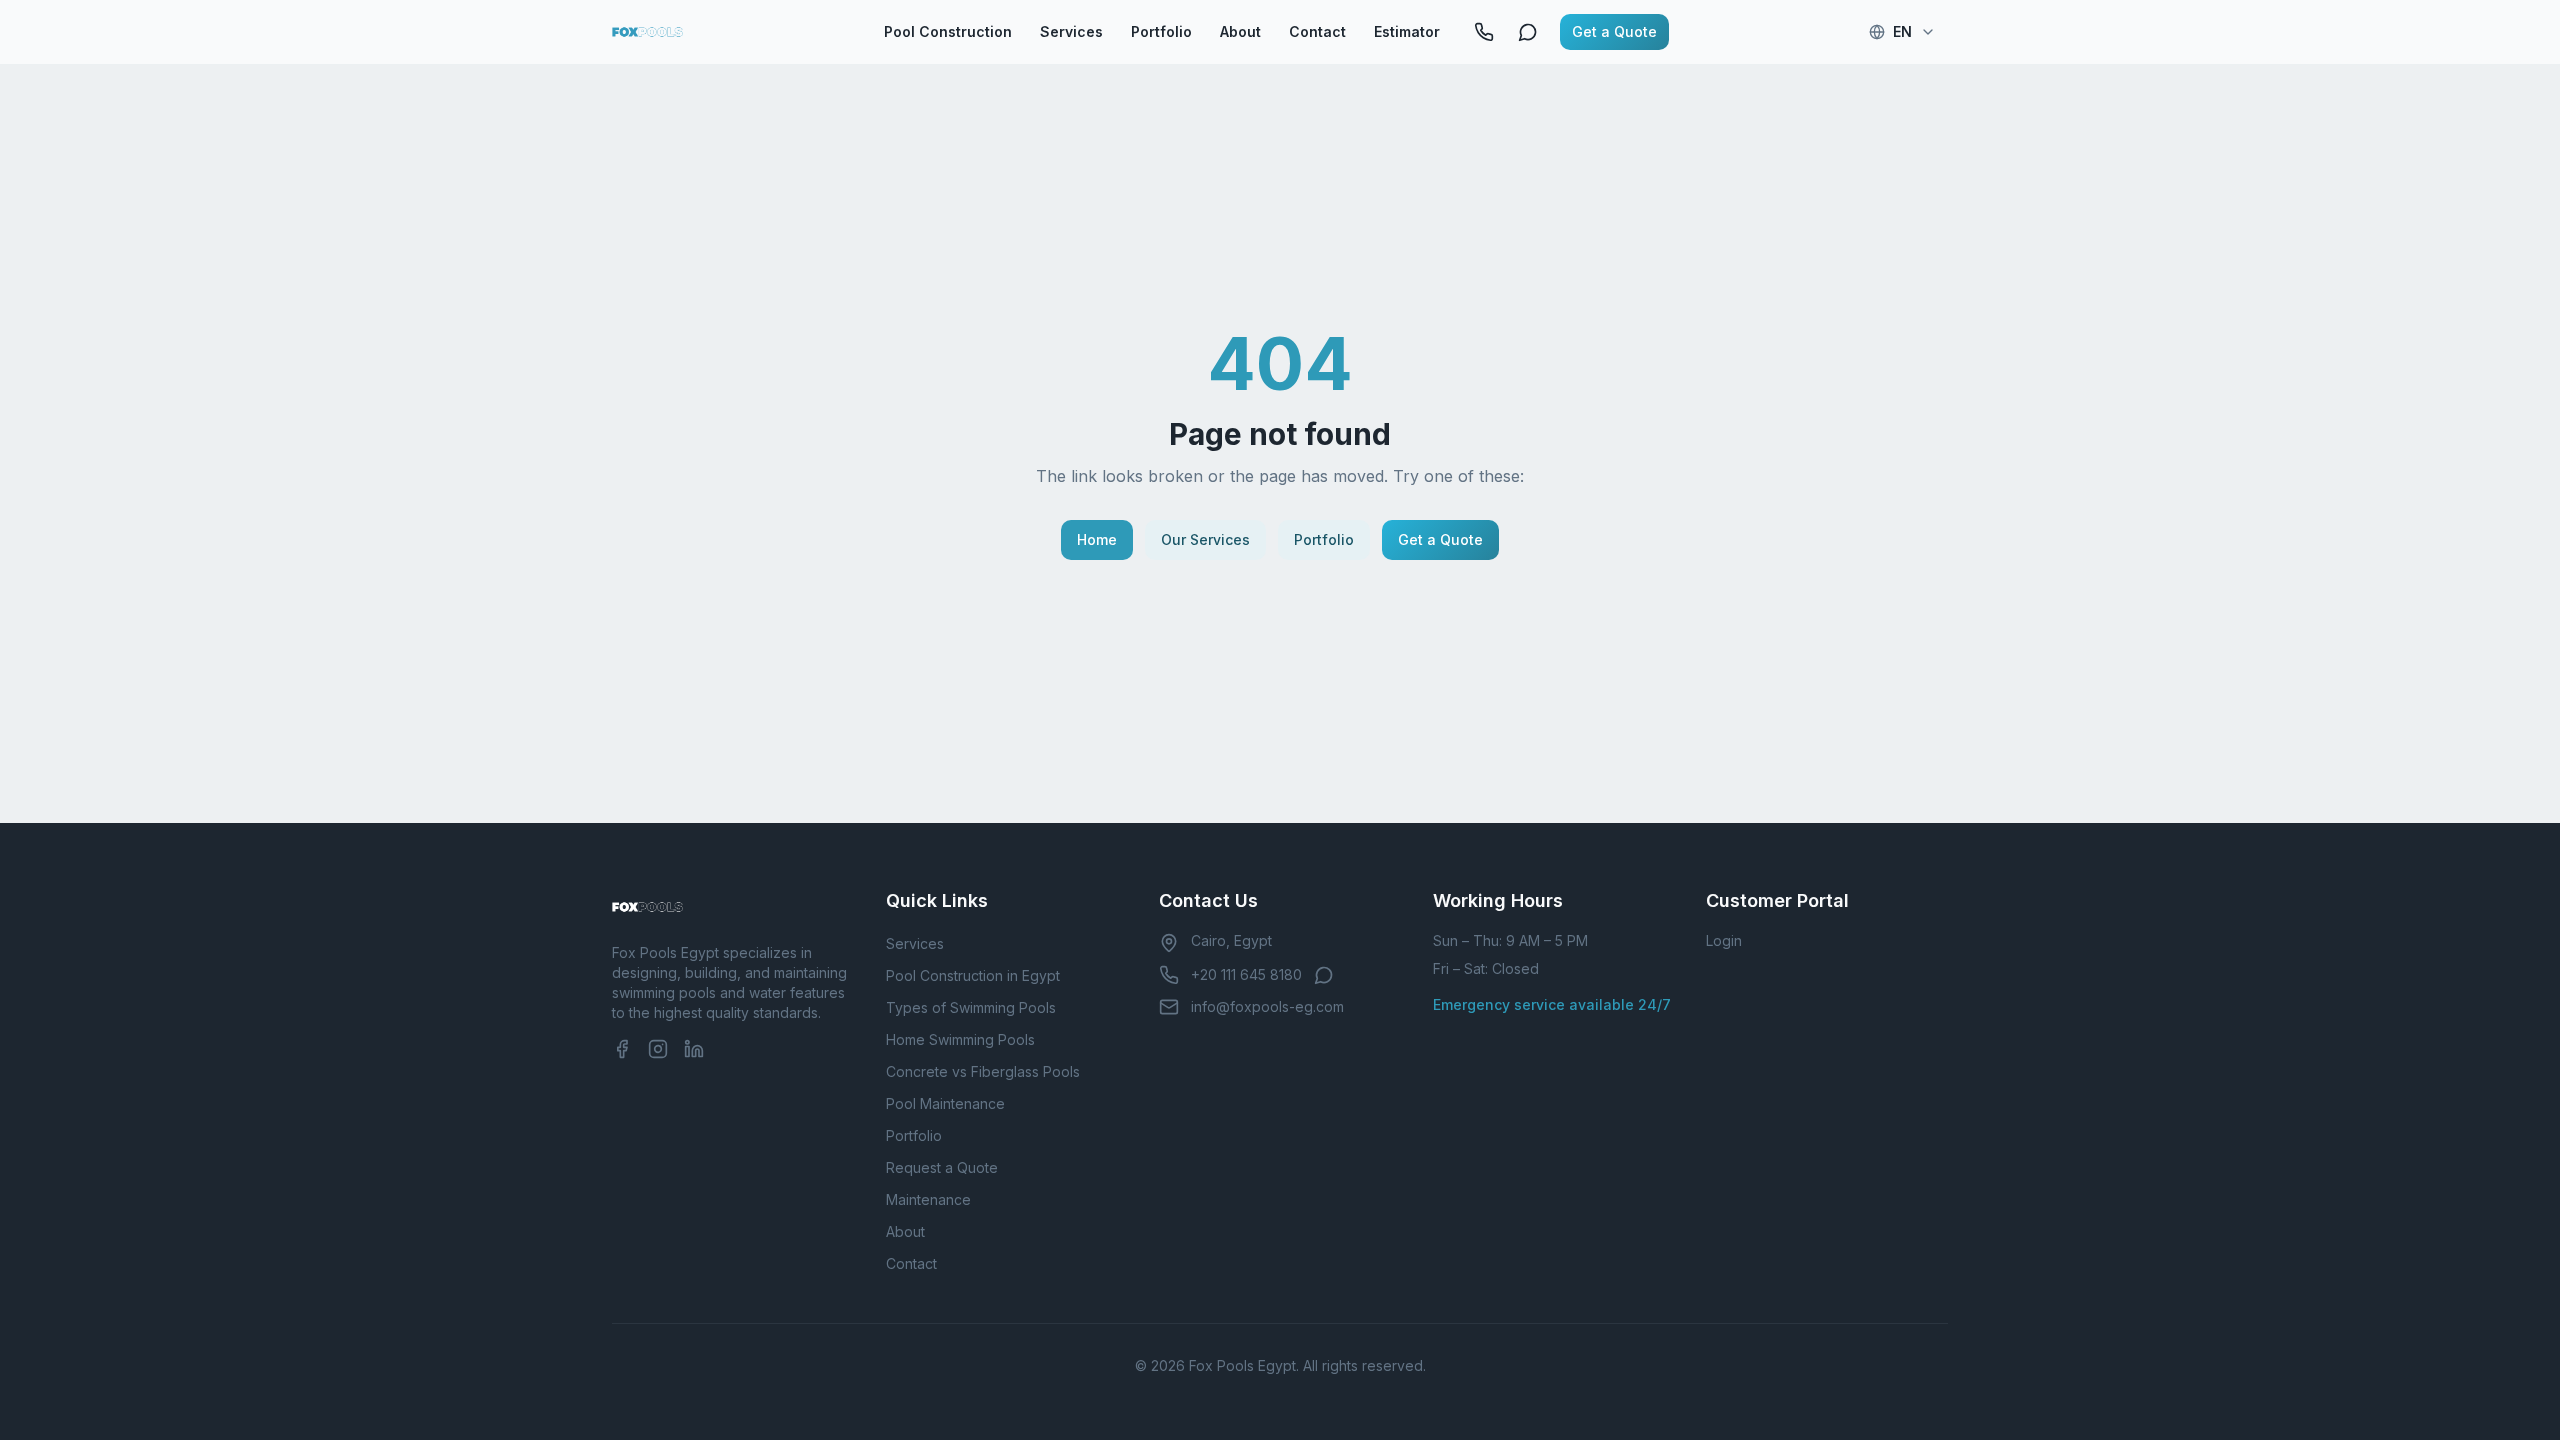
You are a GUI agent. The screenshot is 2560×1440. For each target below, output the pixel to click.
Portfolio (1161, 31)
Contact (1317, 31)
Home (1097, 539)
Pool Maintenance (945, 1103)
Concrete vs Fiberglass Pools (983, 1071)
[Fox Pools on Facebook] (622, 1049)
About (1240, 31)
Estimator (1407, 31)
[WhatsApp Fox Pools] (1528, 32)
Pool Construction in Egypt (973, 975)
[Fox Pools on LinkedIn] (694, 1049)
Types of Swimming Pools (971, 1007)
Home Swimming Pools (960, 1039)
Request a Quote (942, 1167)
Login (1724, 940)
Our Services (1205, 539)
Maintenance (928, 1199)
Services (1071, 31)
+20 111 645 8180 (1246, 974)
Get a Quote (1614, 31)
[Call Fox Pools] (1484, 32)
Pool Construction (948, 31)
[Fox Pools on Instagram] (658, 1049)
